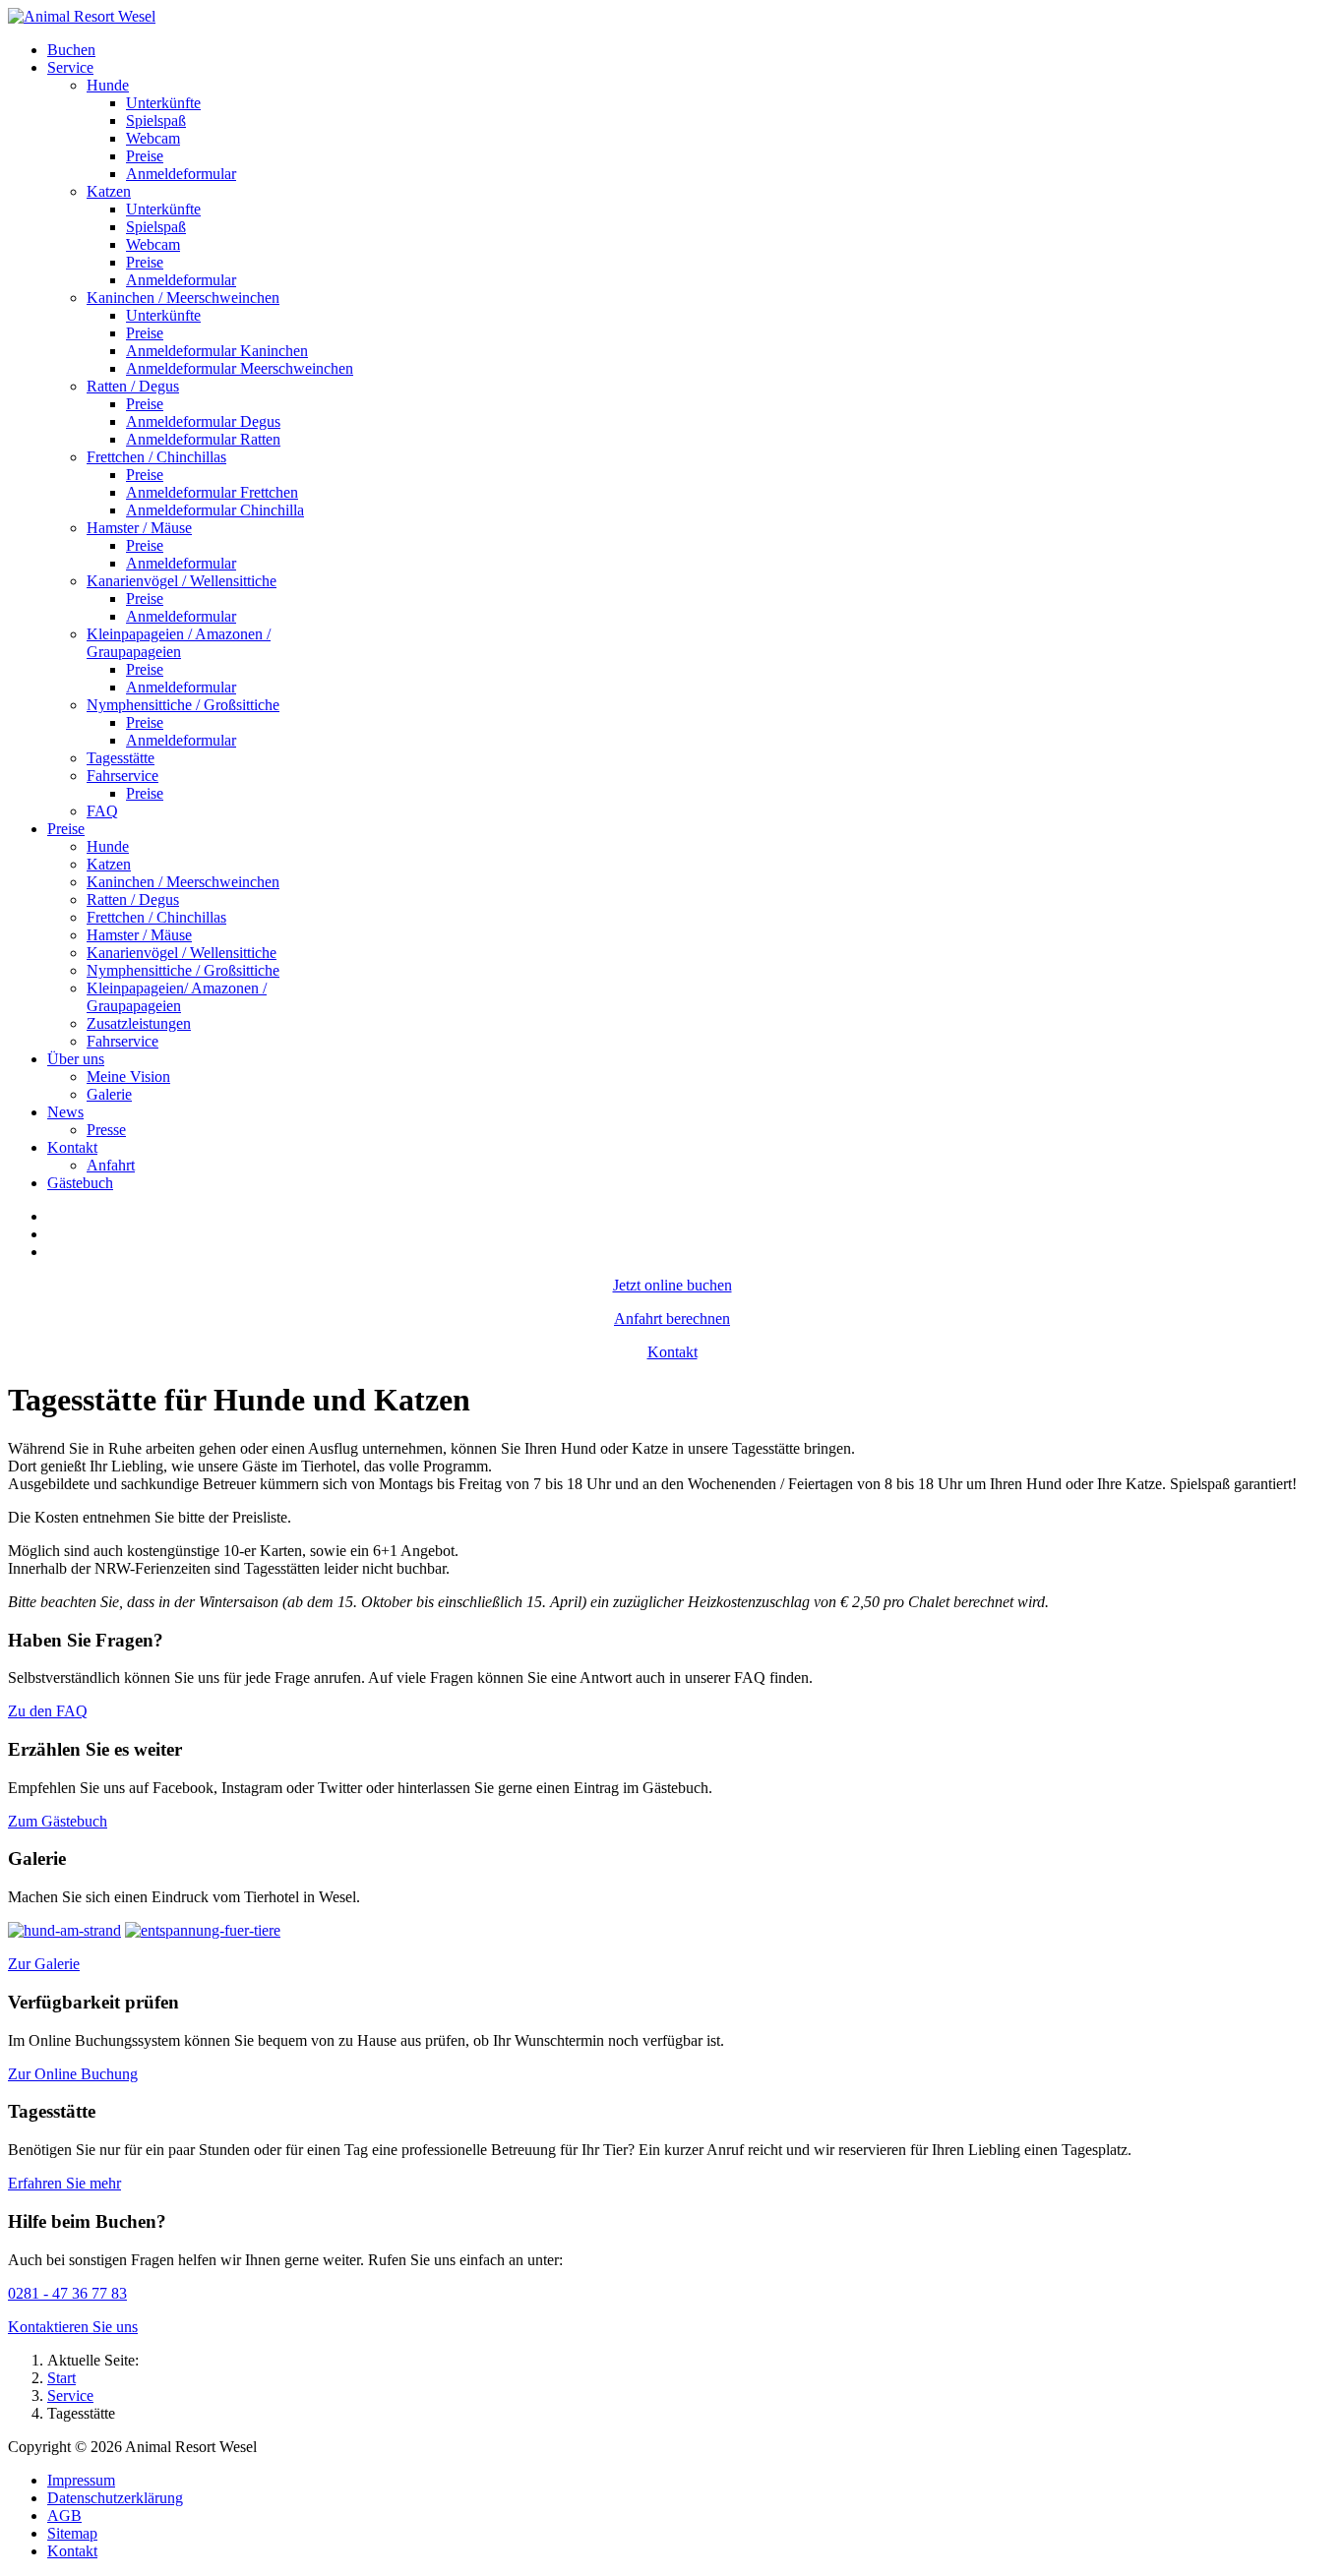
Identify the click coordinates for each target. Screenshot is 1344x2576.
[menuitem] (71, 50)
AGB (64, 2516)
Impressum (81, 2480)
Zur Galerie (44, 1964)
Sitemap (72, 2533)
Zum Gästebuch (58, 1821)
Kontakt (672, 1352)
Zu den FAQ (48, 1711)
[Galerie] (64, 1930)
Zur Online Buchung (73, 2074)
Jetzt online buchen (672, 1285)
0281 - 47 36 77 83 (67, 2293)
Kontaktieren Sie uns (73, 2327)
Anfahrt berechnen (672, 1318)
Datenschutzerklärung (115, 2498)
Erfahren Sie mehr (64, 2183)
